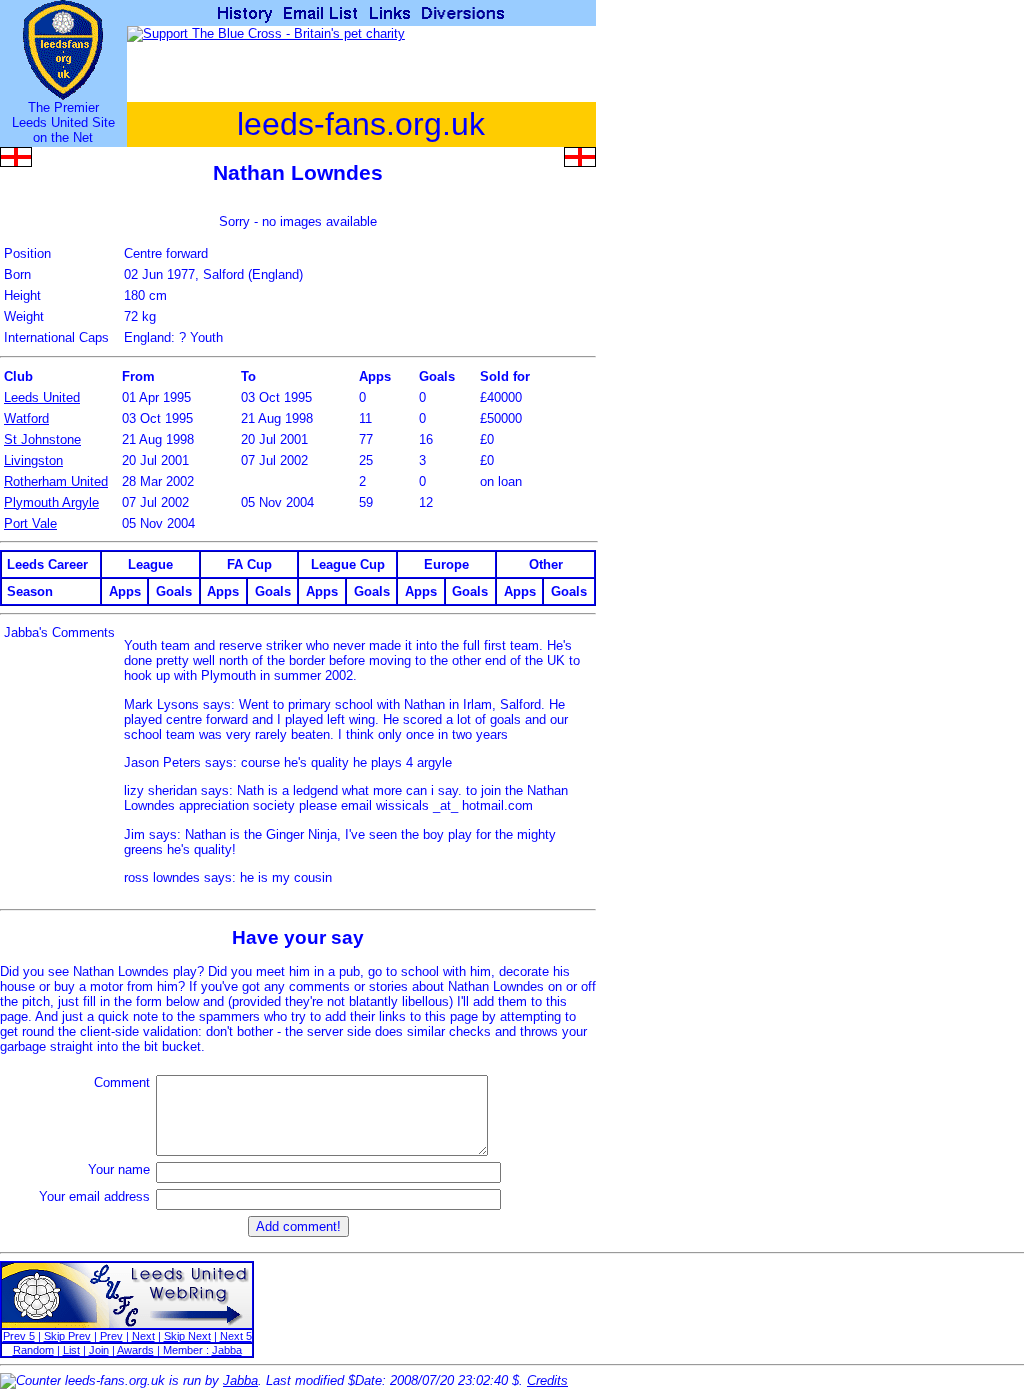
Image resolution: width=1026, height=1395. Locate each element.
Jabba (227, 1350)
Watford (26, 418)
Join (99, 1350)
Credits (547, 1380)
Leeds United (42, 397)
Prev (111, 1336)
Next (143, 1336)
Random (33, 1350)
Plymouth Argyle (51, 502)
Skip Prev (67, 1336)
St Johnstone (42, 439)
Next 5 (236, 1336)
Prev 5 (19, 1336)
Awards (135, 1350)
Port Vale (30, 523)
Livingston (33, 460)
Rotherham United (56, 481)
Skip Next (187, 1336)
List (71, 1350)
